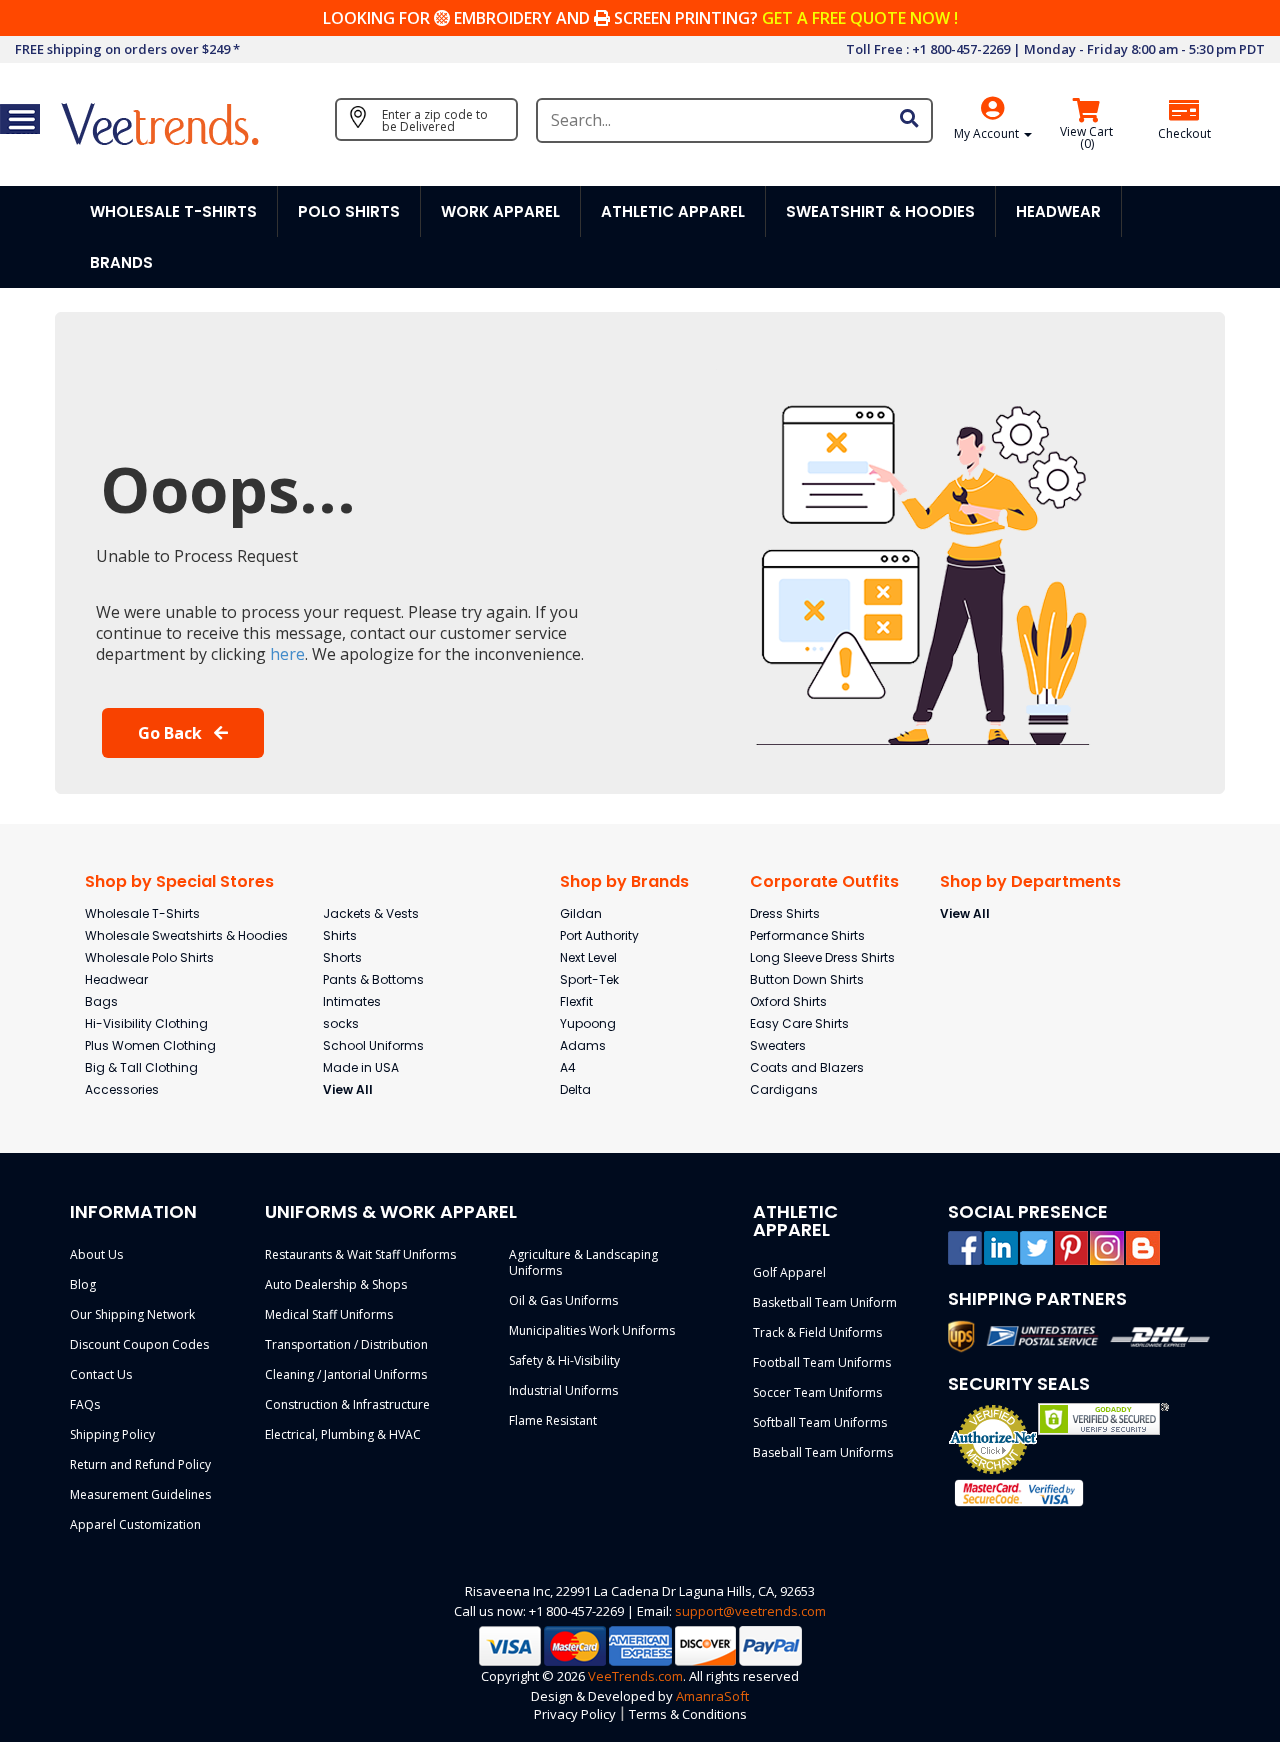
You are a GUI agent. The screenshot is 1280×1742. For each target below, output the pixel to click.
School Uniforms (373, 1045)
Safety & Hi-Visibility (564, 1360)
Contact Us (101, 1374)
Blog (83, 1284)
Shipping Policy (112, 1434)
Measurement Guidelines (140, 1494)
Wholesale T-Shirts (142, 913)
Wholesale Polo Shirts (149, 957)
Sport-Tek (589, 979)
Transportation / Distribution (346, 1344)
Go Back (172, 733)
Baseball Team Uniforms (823, 1452)
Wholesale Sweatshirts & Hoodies (186, 935)
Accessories (122, 1089)
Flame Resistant (553, 1420)
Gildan (581, 913)
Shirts (340, 935)
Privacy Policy (575, 1714)
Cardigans (784, 1089)
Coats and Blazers (807, 1067)
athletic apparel (673, 211)
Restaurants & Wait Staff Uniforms (360, 1254)
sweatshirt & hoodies (880, 211)
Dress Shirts (785, 913)
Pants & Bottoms (373, 979)
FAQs (85, 1404)
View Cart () (1086, 138)
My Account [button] (988, 133)
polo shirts (349, 211)
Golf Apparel (789, 1272)
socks (341, 1023)
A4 (568, 1067)
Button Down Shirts (807, 979)
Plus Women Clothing (150, 1045)
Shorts (342, 957)
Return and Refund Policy (140, 1464)
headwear (1058, 211)
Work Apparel (500, 211)
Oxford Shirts (788, 1001)
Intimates (352, 1001)
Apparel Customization (135, 1524)
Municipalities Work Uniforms (592, 1330)
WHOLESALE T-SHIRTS (173, 211)
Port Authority (599, 935)
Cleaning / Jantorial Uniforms (346, 1374)
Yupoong (588, 1023)
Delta (575, 1089)
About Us (96, 1254)
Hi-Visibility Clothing (146, 1023)
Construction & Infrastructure (347, 1404)
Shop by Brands (624, 881)
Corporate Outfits (824, 881)
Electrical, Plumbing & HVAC (343, 1434)
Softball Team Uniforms (820, 1422)
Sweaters (778, 1045)
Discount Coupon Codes (139, 1344)
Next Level (588, 957)
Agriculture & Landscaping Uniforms (583, 1262)
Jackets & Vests (371, 913)
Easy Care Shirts (799, 1023)
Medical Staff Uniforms (329, 1314)
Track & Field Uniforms (817, 1332)
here (287, 654)
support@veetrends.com (750, 1611)
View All (348, 1089)
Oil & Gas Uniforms (563, 1300)
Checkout (1184, 134)
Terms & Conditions (688, 1714)
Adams (583, 1045)
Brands (121, 262)
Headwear (116, 979)
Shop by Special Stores (179, 881)
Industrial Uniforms (563, 1390)
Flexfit (576, 1001)
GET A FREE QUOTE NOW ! (860, 18)
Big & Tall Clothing (141, 1067)
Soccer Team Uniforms (817, 1392)
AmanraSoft (712, 1696)
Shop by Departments (1030, 881)
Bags (101, 1001)
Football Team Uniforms (822, 1362)
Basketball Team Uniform (825, 1302)
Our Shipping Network (132, 1314)
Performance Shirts (807, 935)
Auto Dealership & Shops (336, 1284)
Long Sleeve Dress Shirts (822, 957)
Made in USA (361, 1067)
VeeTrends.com (635, 1676)
